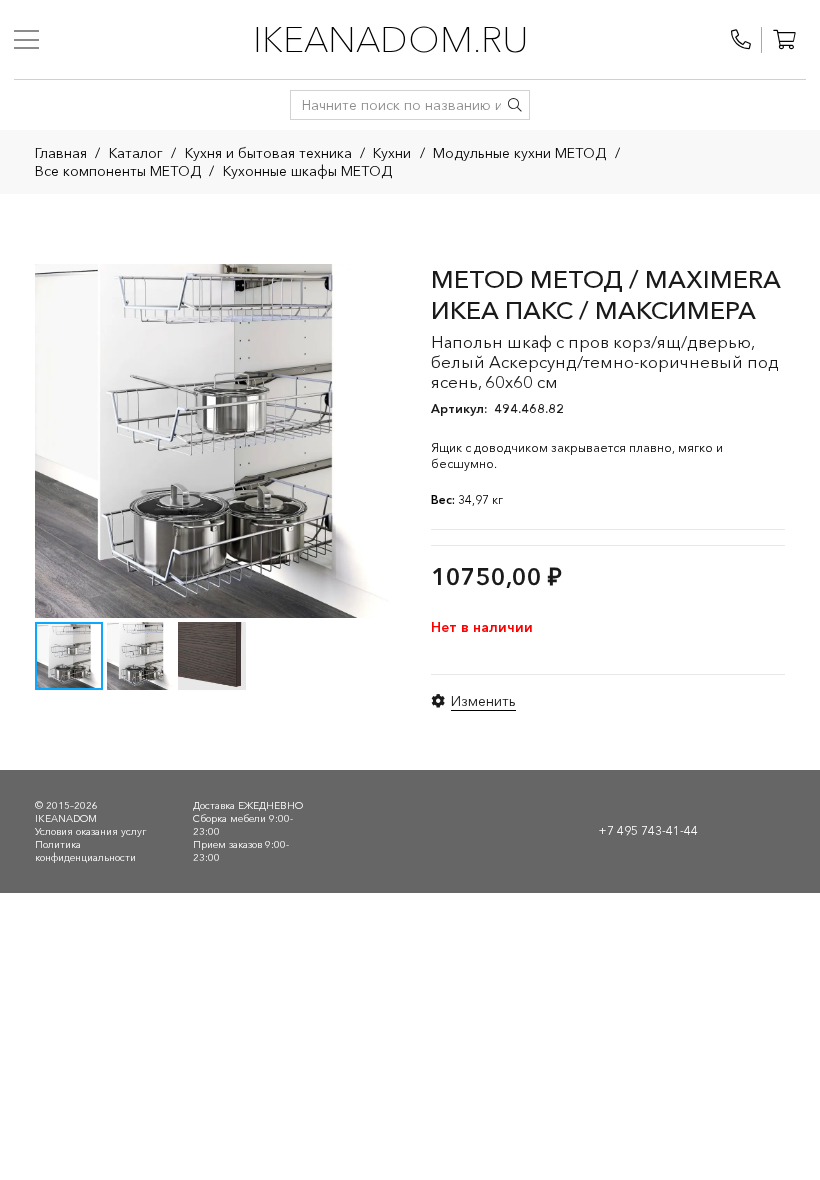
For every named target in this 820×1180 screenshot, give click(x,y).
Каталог (136, 153)
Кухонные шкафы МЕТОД (307, 171)
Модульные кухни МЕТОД (519, 153)
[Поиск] (515, 105)
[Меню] (26, 40)
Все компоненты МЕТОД (118, 171)
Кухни (392, 153)
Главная (61, 153)
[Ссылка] (741, 40)
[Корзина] (784, 40)
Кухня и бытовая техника (268, 153)
